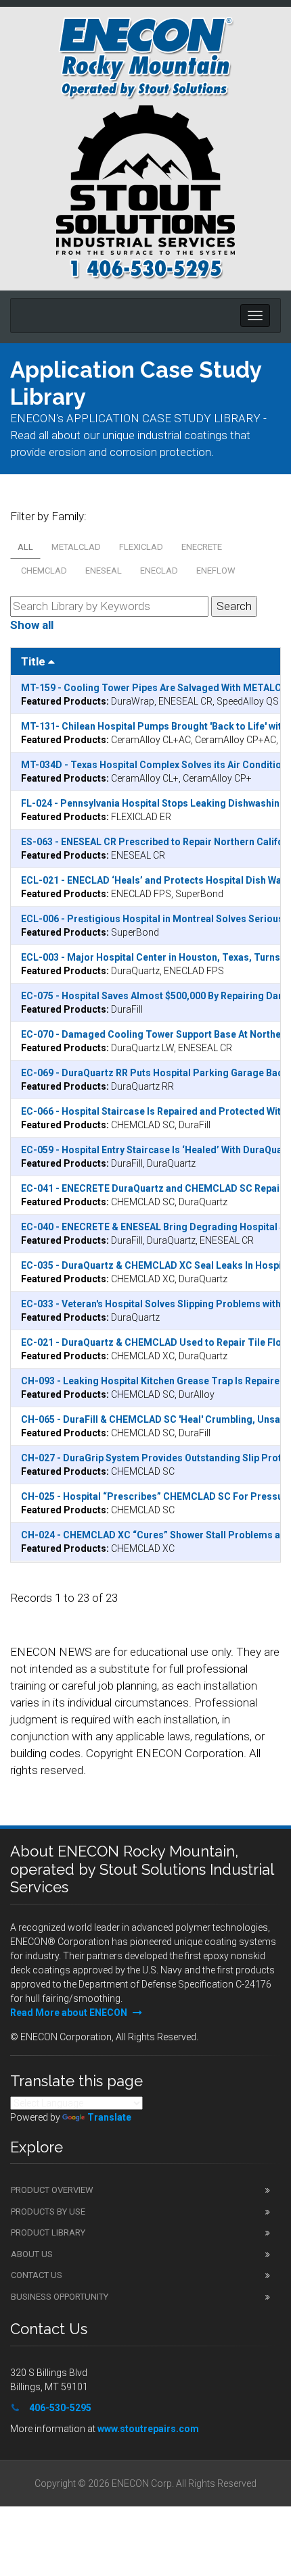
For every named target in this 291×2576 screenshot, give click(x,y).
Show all (32, 625)
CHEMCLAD (44, 571)
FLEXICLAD (141, 547)
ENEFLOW (216, 571)
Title (35, 661)
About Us (32, 2254)
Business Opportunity (60, 2297)
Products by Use (48, 2212)
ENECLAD (159, 571)
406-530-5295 (60, 2408)
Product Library (48, 2232)
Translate (109, 2117)
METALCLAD (76, 547)
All (25, 547)
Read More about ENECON (70, 2013)
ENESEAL (104, 571)
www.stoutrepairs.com (148, 2429)
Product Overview (52, 2190)
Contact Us (37, 2275)
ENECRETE (202, 547)
